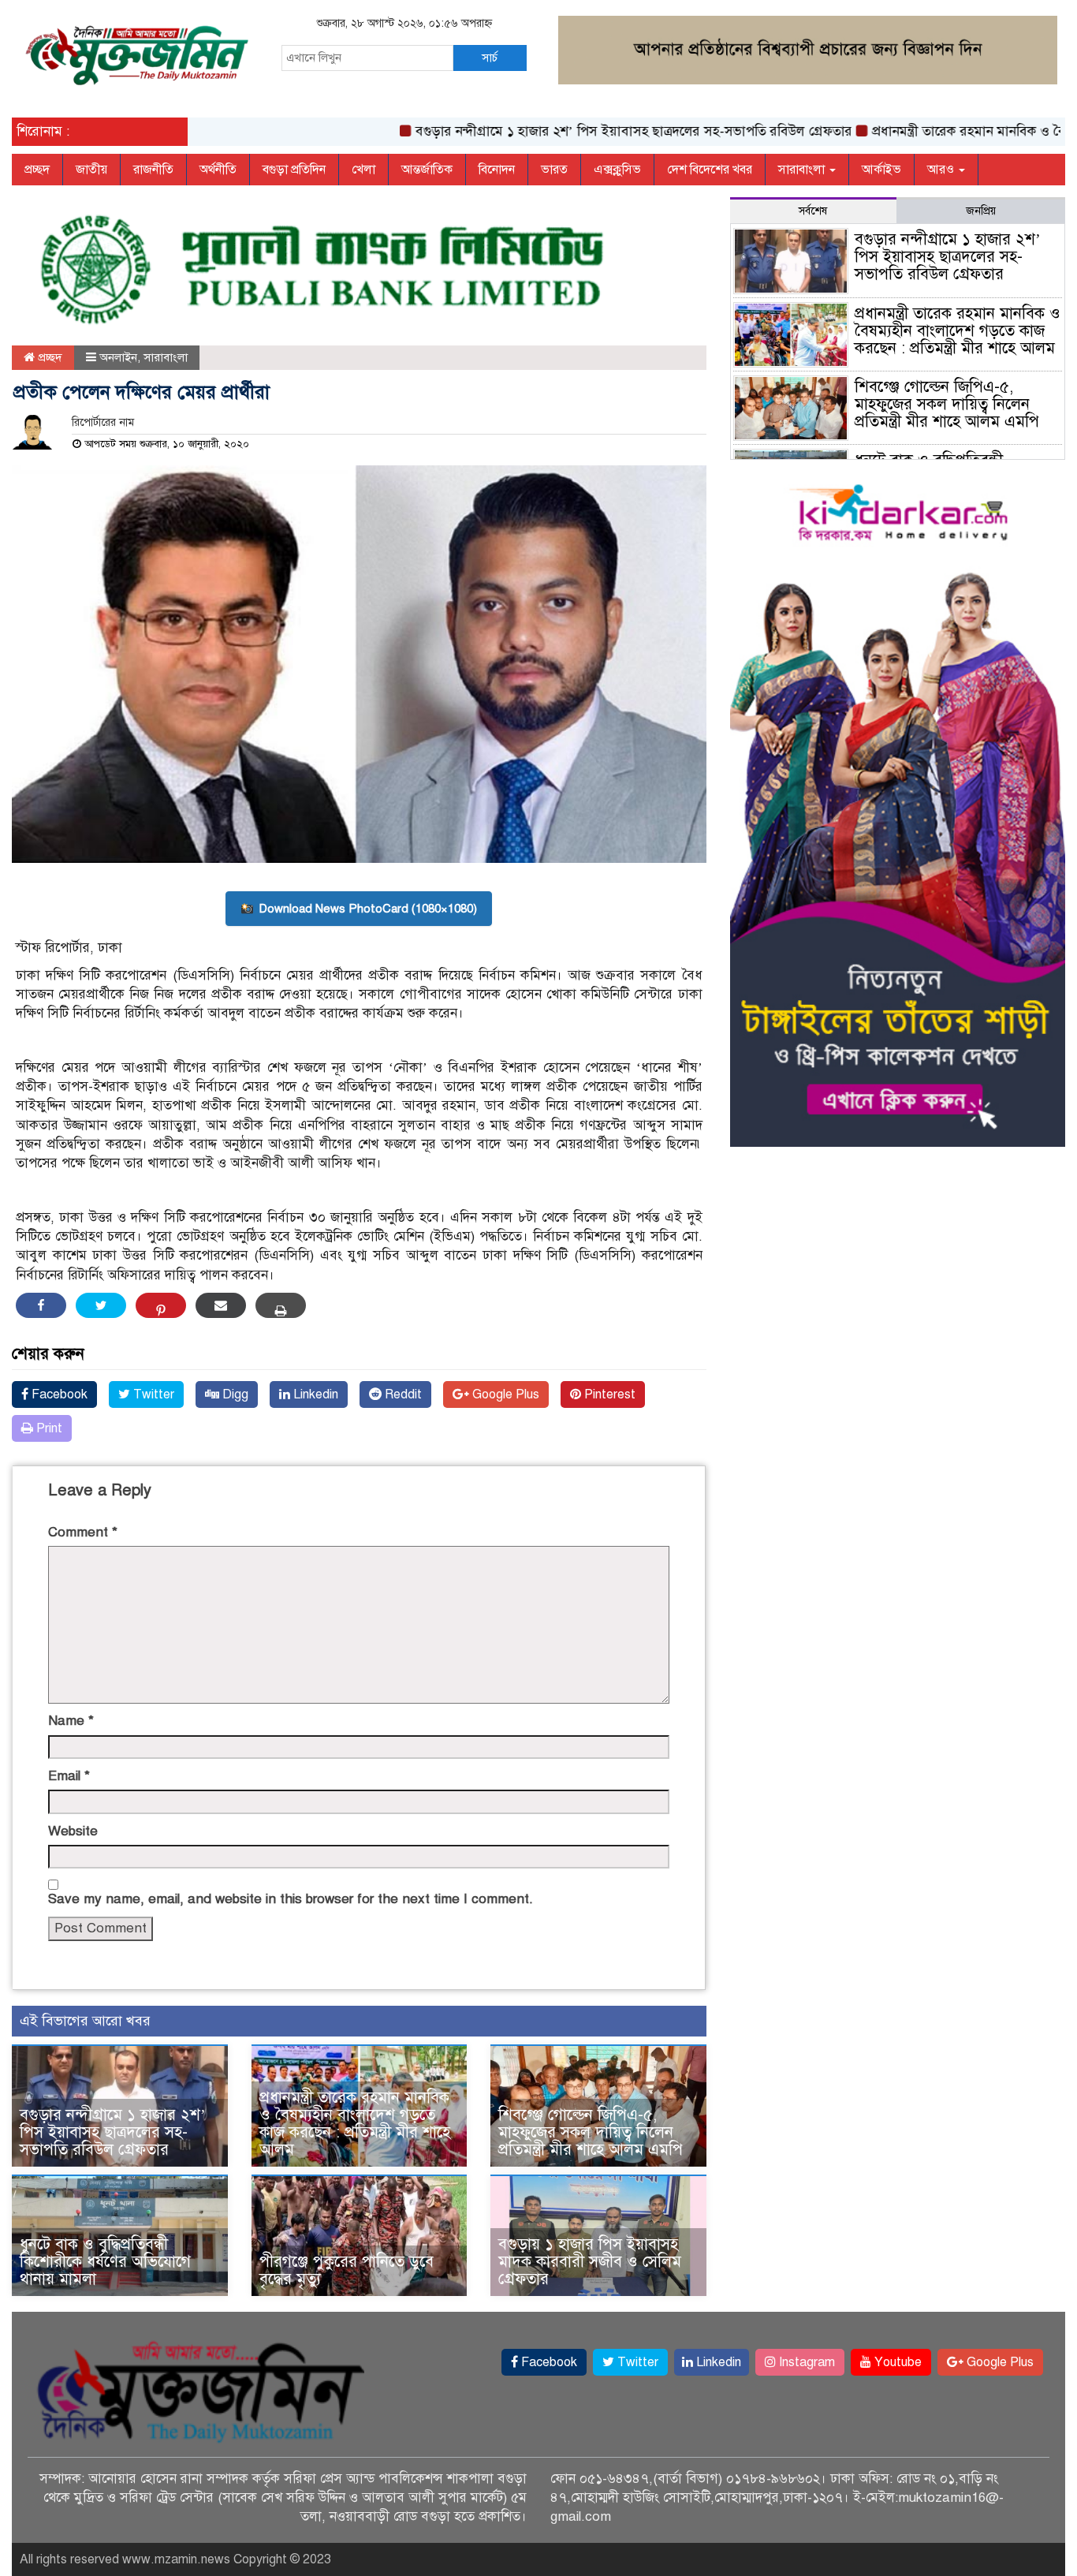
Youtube (896, 2362)
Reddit (402, 1394)
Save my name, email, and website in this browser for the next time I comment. (291, 1899)
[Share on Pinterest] (161, 1305)
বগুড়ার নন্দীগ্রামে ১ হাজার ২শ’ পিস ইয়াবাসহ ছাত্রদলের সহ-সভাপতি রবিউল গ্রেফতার (585, 131)
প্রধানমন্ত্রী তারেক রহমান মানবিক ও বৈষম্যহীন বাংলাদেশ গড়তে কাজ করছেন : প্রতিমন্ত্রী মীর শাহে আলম (355, 2124)
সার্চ (490, 58)
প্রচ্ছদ (37, 170)
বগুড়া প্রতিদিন (294, 170)
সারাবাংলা (803, 170)
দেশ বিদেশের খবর (710, 170)
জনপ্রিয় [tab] (981, 211)
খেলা (363, 170)
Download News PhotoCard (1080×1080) (368, 909)
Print (48, 1428)
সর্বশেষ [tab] (813, 211)
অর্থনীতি (218, 170)
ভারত (554, 170)
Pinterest (608, 1394)
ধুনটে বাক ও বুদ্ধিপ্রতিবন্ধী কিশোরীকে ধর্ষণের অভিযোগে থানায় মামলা (105, 2262)
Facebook (58, 1394)
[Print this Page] (281, 1305)
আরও (942, 170)
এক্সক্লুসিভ (617, 170)
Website (73, 1831)
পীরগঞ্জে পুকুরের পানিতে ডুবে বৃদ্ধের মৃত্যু (347, 2270)
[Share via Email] (221, 1305)
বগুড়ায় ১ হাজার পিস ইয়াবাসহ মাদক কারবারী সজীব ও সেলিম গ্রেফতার (590, 2262)
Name (71, 1721)
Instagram (805, 2362)
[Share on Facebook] (41, 1305)
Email (69, 1776)
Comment (83, 1532)
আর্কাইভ (881, 170)
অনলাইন (118, 357)
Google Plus (504, 1394)
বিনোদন (497, 170)
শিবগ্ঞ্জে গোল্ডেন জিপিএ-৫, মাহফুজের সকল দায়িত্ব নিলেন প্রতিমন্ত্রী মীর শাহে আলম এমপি (591, 2132)
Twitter (152, 1394)
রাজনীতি (153, 170)
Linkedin (314, 1394)
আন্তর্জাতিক (427, 170)
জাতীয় (91, 170)
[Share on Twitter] (101, 1305)
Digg (234, 1394)
